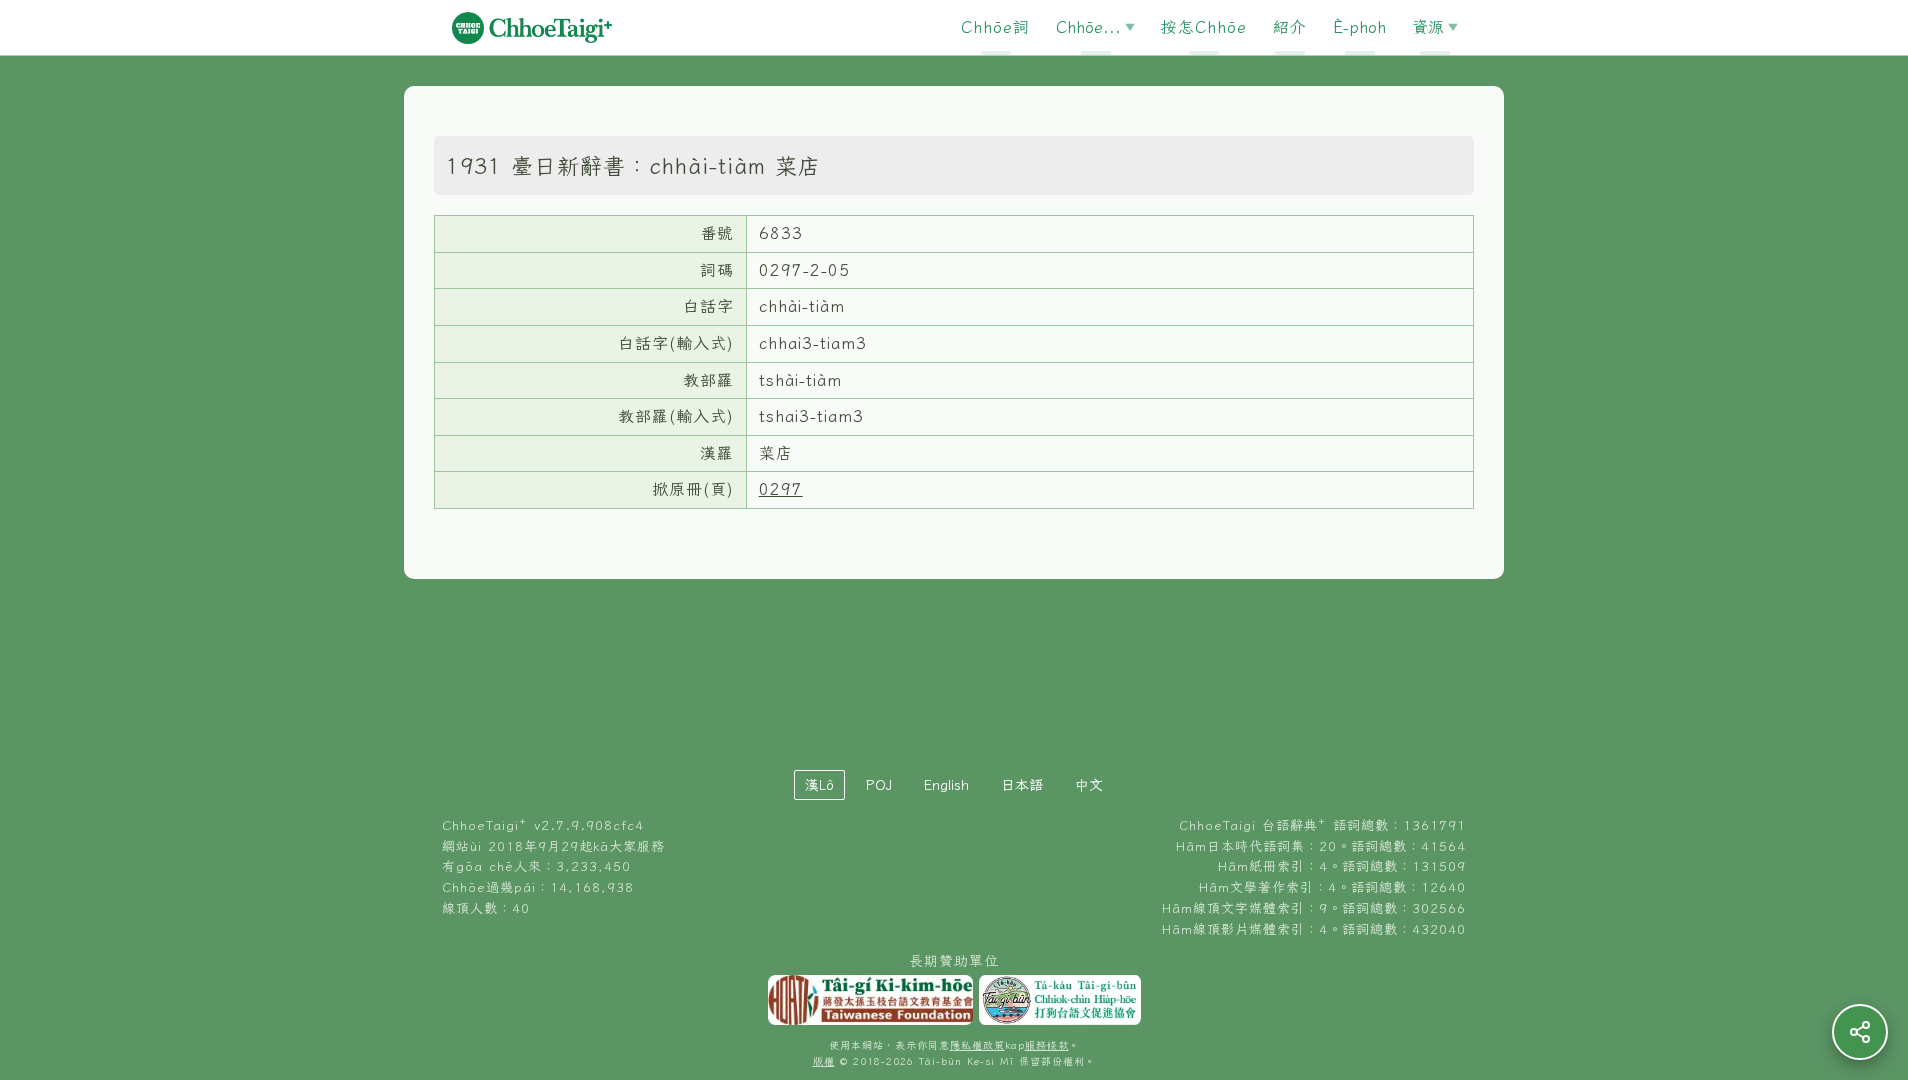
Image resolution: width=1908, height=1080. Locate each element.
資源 (1428, 27)
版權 (824, 1061)
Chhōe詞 (995, 27)
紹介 (1290, 27)
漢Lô (819, 785)
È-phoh (1359, 27)
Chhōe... (1088, 27)
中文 (1089, 785)
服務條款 (1047, 1045)
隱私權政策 (977, 1045)
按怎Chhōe (1204, 27)
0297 (781, 489)
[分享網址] (1860, 1032)
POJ (879, 785)
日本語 (1022, 785)
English (946, 785)
